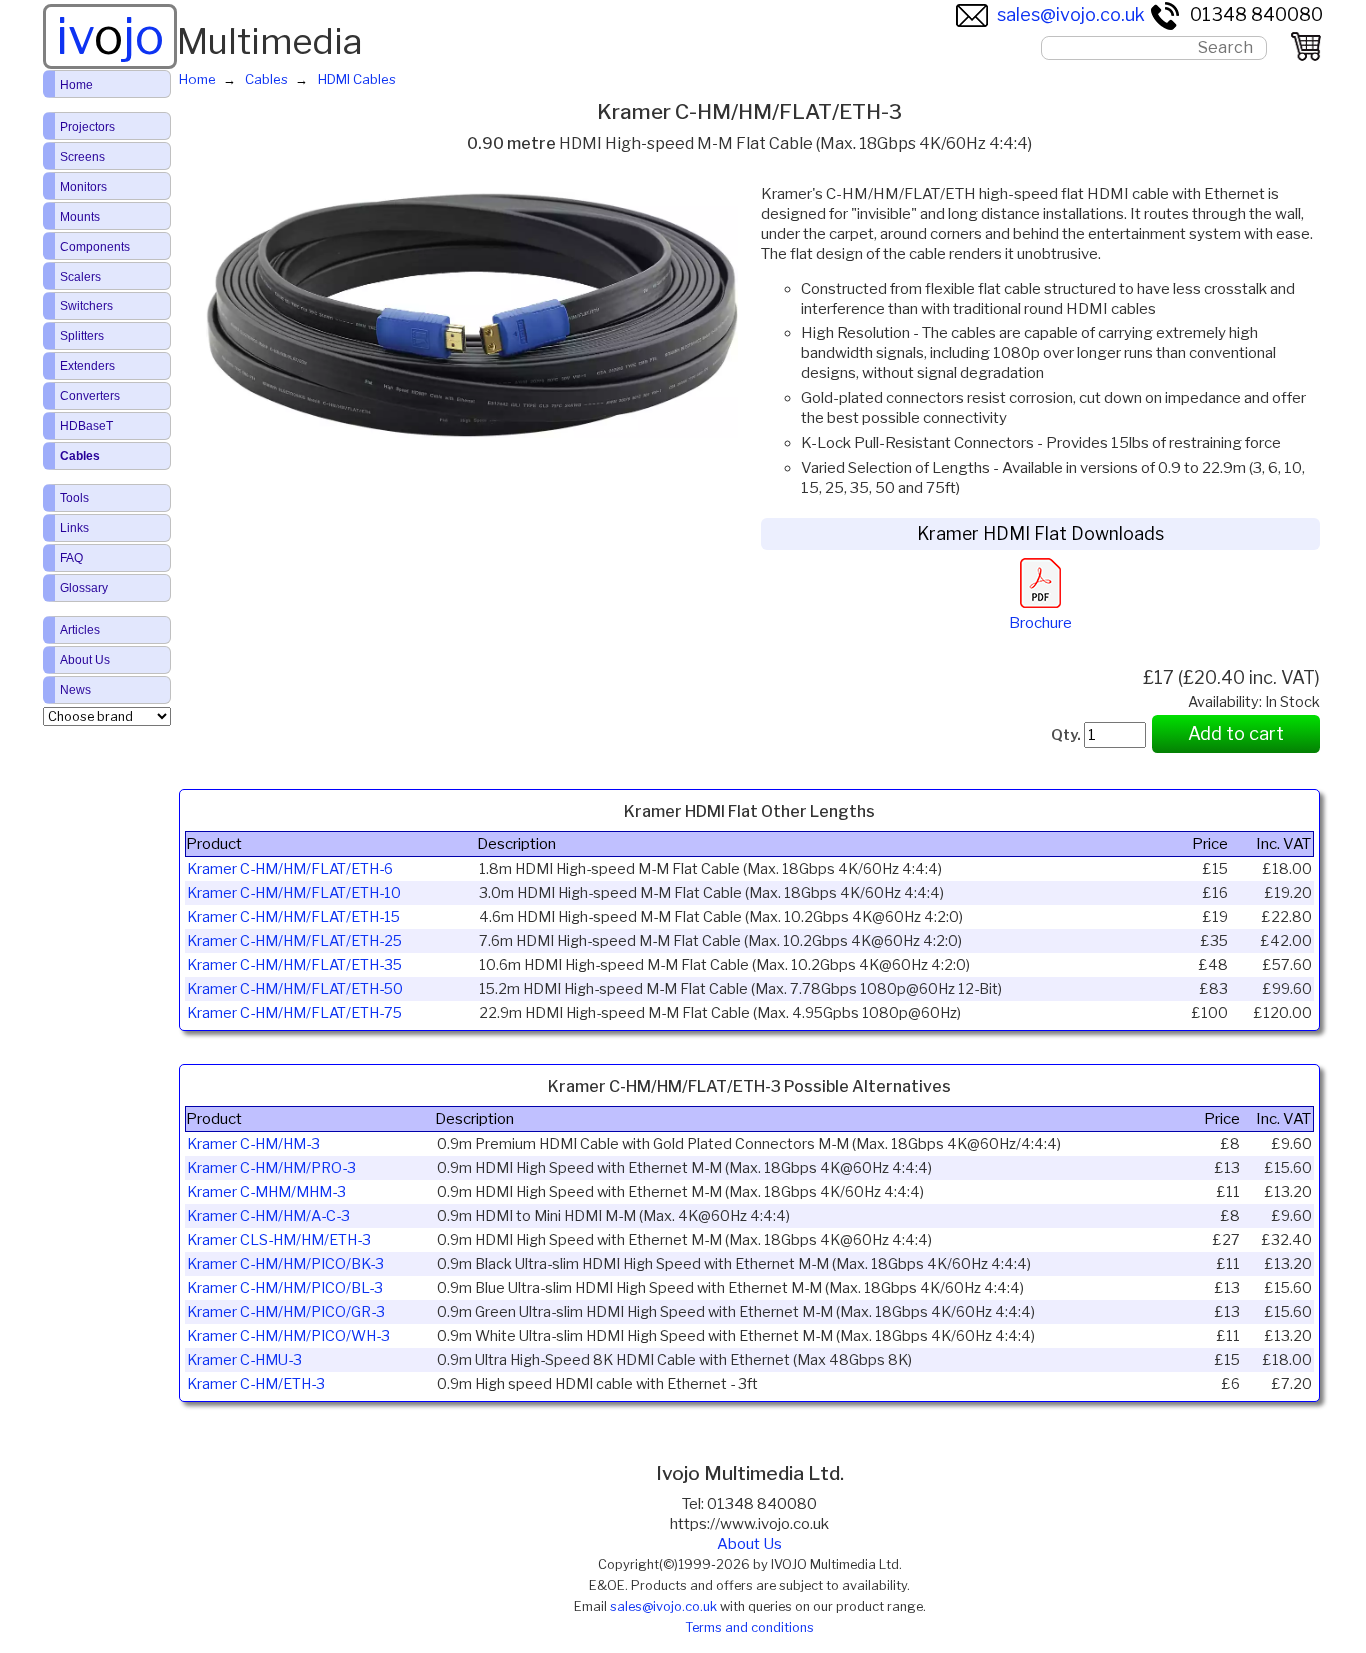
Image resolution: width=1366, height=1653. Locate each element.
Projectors (87, 127)
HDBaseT (86, 426)
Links (74, 528)
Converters (90, 396)
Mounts (80, 217)
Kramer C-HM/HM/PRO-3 (271, 1168)
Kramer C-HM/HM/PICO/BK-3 (285, 1264)
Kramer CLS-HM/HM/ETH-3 (279, 1240)
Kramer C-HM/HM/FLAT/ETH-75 (294, 1013)
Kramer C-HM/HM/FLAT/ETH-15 (293, 917)
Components (95, 247)
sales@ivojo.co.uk (1071, 14)
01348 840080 (1256, 14)
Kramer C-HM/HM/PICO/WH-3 (288, 1336)
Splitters (82, 336)
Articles (80, 630)
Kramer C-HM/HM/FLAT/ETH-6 (290, 869)
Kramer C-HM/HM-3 (253, 1144)
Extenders (87, 366)
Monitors (83, 187)
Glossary (84, 588)
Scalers (80, 277)
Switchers (86, 306)
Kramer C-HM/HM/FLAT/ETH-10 (294, 893)
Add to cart (1236, 733)
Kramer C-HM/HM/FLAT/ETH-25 (294, 941)
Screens (82, 157)
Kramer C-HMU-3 (244, 1360)
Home (76, 85)
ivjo (110, 36)
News (75, 690)
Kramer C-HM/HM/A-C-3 (268, 1216)
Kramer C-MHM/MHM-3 (266, 1192)
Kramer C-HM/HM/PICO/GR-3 (286, 1312)
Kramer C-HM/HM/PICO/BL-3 (285, 1288)
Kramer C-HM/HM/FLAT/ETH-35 (294, 965)
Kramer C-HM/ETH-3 (256, 1384)
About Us (749, 1544)
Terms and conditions (749, 1627)
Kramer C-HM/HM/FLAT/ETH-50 (295, 989)
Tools (74, 498)
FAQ (71, 558)
